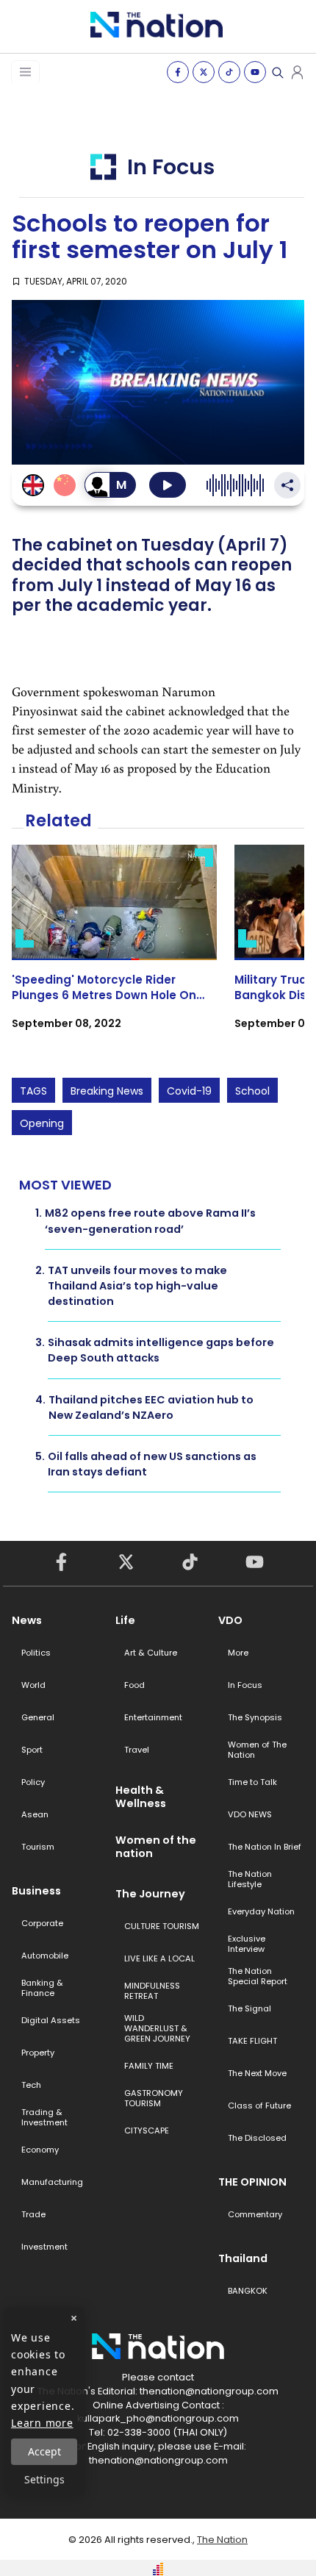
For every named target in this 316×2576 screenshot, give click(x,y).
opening (42, 1123)
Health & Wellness (141, 1797)
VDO (230, 1620)
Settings (44, 2479)
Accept (44, 2451)
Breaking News (107, 1091)
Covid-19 (189, 1091)
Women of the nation (156, 1847)
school (252, 1091)
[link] (114, 950)
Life (125, 1620)
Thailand (243, 2258)
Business (36, 1891)
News (27, 1620)
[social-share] (178, 72)
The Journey (150, 1894)
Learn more (42, 2423)
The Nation (222, 2540)
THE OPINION (252, 2182)
